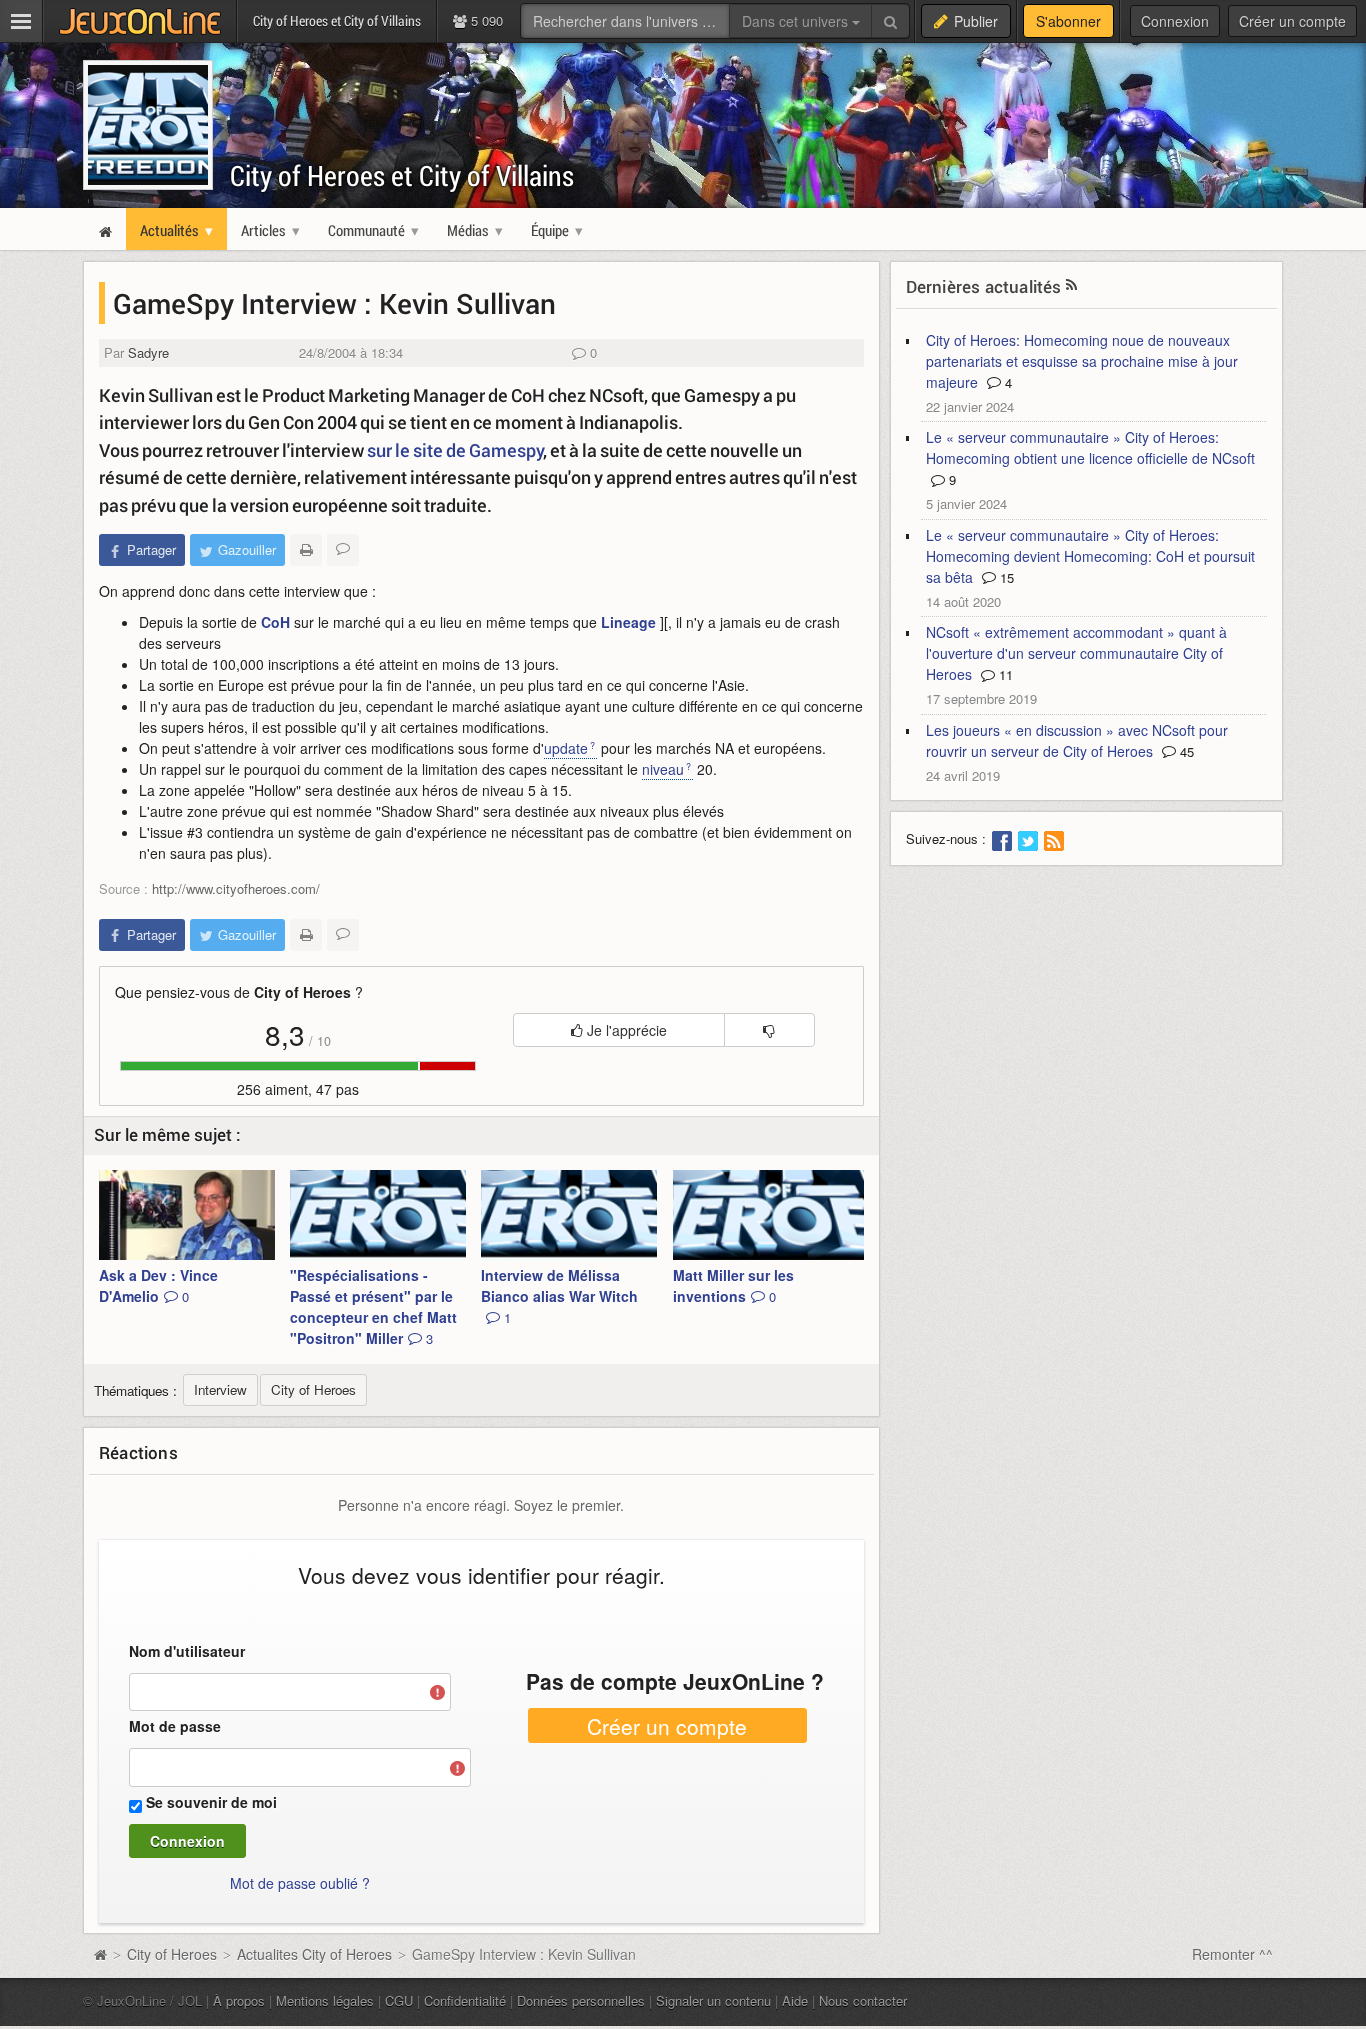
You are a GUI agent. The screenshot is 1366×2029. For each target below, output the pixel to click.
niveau (663, 769)
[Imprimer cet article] (306, 550)
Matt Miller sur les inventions (733, 1285)
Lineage (628, 622)
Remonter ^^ (1232, 1954)
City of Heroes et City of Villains (402, 175)
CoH (275, 622)
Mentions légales (325, 2000)
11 (1004, 674)
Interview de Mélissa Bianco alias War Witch (559, 1296)
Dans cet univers (797, 21)
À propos (239, 2000)
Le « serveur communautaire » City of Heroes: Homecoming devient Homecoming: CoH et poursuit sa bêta (1090, 556)
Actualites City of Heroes (314, 1954)
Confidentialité (465, 2000)
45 (1185, 751)
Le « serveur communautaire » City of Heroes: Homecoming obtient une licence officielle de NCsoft (1090, 447)
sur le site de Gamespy (455, 450)
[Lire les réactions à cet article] (343, 550)
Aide (795, 2000)
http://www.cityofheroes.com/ (236, 888)
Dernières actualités (984, 286)
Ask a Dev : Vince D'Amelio (158, 1285)
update (566, 748)
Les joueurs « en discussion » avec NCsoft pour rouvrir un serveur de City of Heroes (1077, 740)
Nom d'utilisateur (187, 1651)
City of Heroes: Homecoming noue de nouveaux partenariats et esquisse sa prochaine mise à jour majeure (1082, 361)
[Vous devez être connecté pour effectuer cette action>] (769, 1030)
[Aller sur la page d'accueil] (100, 1954)
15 (1005, 577)
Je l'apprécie (625, 1030)
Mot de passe (175, 1726)
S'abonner (1068, 21)
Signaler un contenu (713, 2000)
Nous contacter (863, 2000)
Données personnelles (581, 2000)
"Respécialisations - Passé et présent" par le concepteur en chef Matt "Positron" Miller (373, 1306)
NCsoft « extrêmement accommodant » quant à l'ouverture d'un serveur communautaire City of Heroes (1076, 653)
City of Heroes (172, 1954)
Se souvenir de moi (211, 1802)
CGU (399, 2000)
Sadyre (148, 352)
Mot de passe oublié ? (300, 1883)
